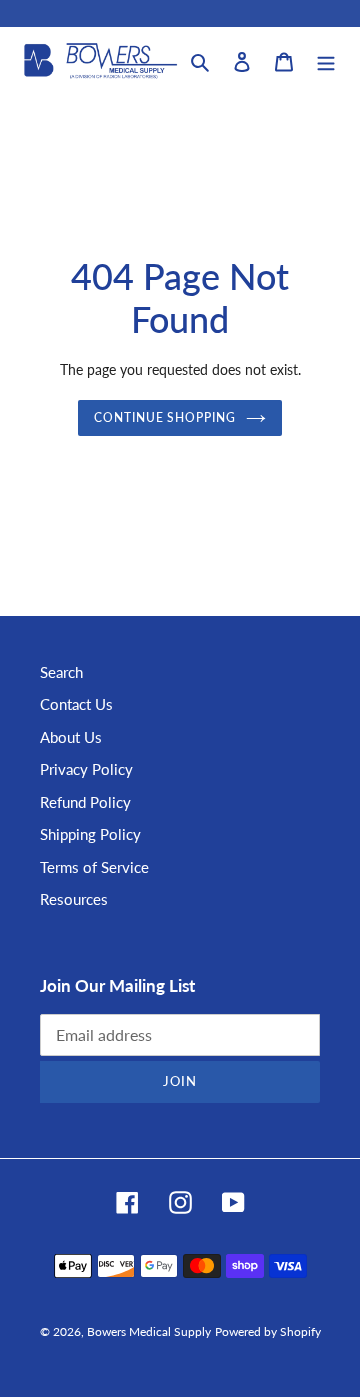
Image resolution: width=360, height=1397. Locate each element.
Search (61, 672)
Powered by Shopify (268, 1331)
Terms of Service (94, 867)
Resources (74, 899)
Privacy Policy (86, 769)
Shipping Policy (90, 834)
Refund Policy (85, 802)
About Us (71, 737)
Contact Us (76, 704)
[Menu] (326, 60)
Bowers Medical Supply (149, 1331)
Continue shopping (165, 417)
